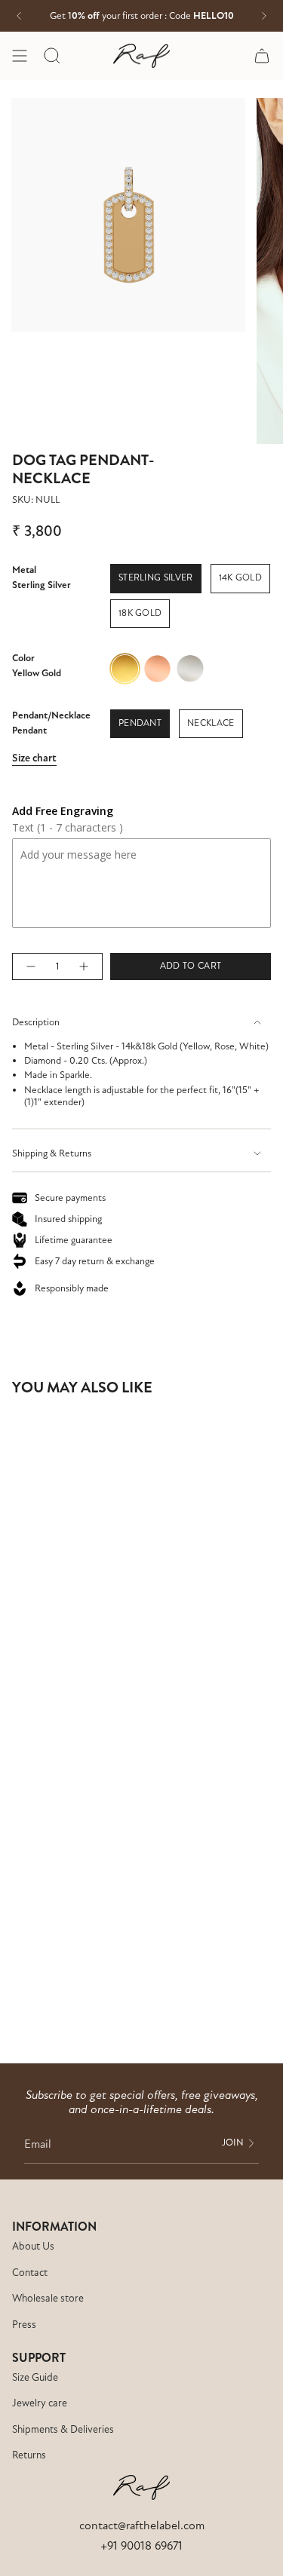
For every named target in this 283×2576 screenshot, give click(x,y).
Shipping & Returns (52, 1153)
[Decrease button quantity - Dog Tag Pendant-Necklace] (30, 966)
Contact (30, 2273)
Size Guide (35, 2377)
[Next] (264, 16)
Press (24, 2325)
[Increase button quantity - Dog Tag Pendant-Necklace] (85, 966)
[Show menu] (20, 56)
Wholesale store (48, 2298)
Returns (29, 2455)
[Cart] (262, 56)
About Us (33, 2246)
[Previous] (19, 16)
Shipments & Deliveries (63, 2429)
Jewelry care (40, 2403)
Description (36, 1022)
